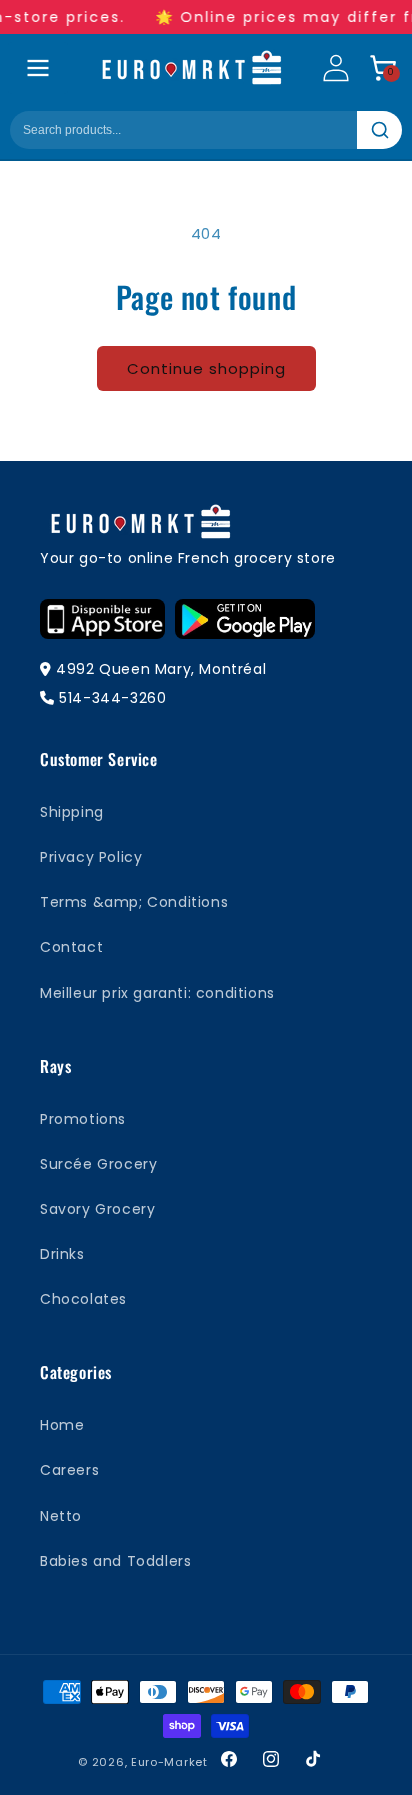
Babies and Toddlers (115, 1561)
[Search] (379, 130)
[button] (383, 68)
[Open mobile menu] (38, 68)
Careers (69, 1470)
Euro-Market (169, 1762)
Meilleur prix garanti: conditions (157, 993)
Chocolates (83, 1299)
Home (62, 1425)
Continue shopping (206, 368)
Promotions (83, 1119)
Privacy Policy (91, 857)
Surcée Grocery (98, 1164)
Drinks (62, 1254)
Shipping (72, 812)
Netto (61, 1516)
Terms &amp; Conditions (134, 902)
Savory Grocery (97, 1209)
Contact (71, 947)
